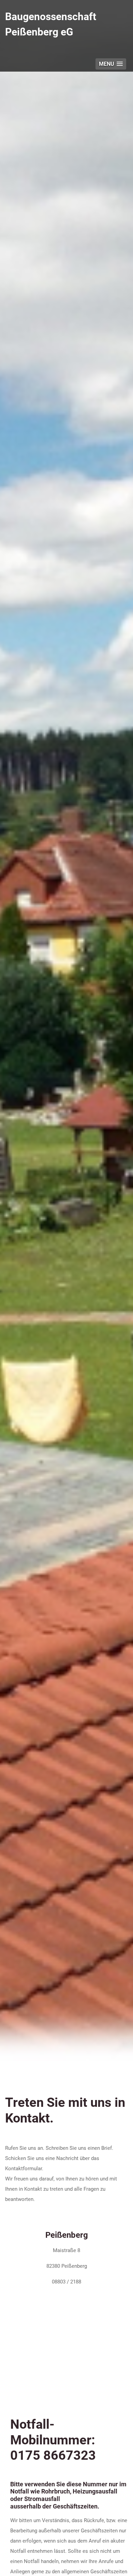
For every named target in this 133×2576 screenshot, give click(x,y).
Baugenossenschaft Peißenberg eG (51, 24)
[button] (111, 64)
